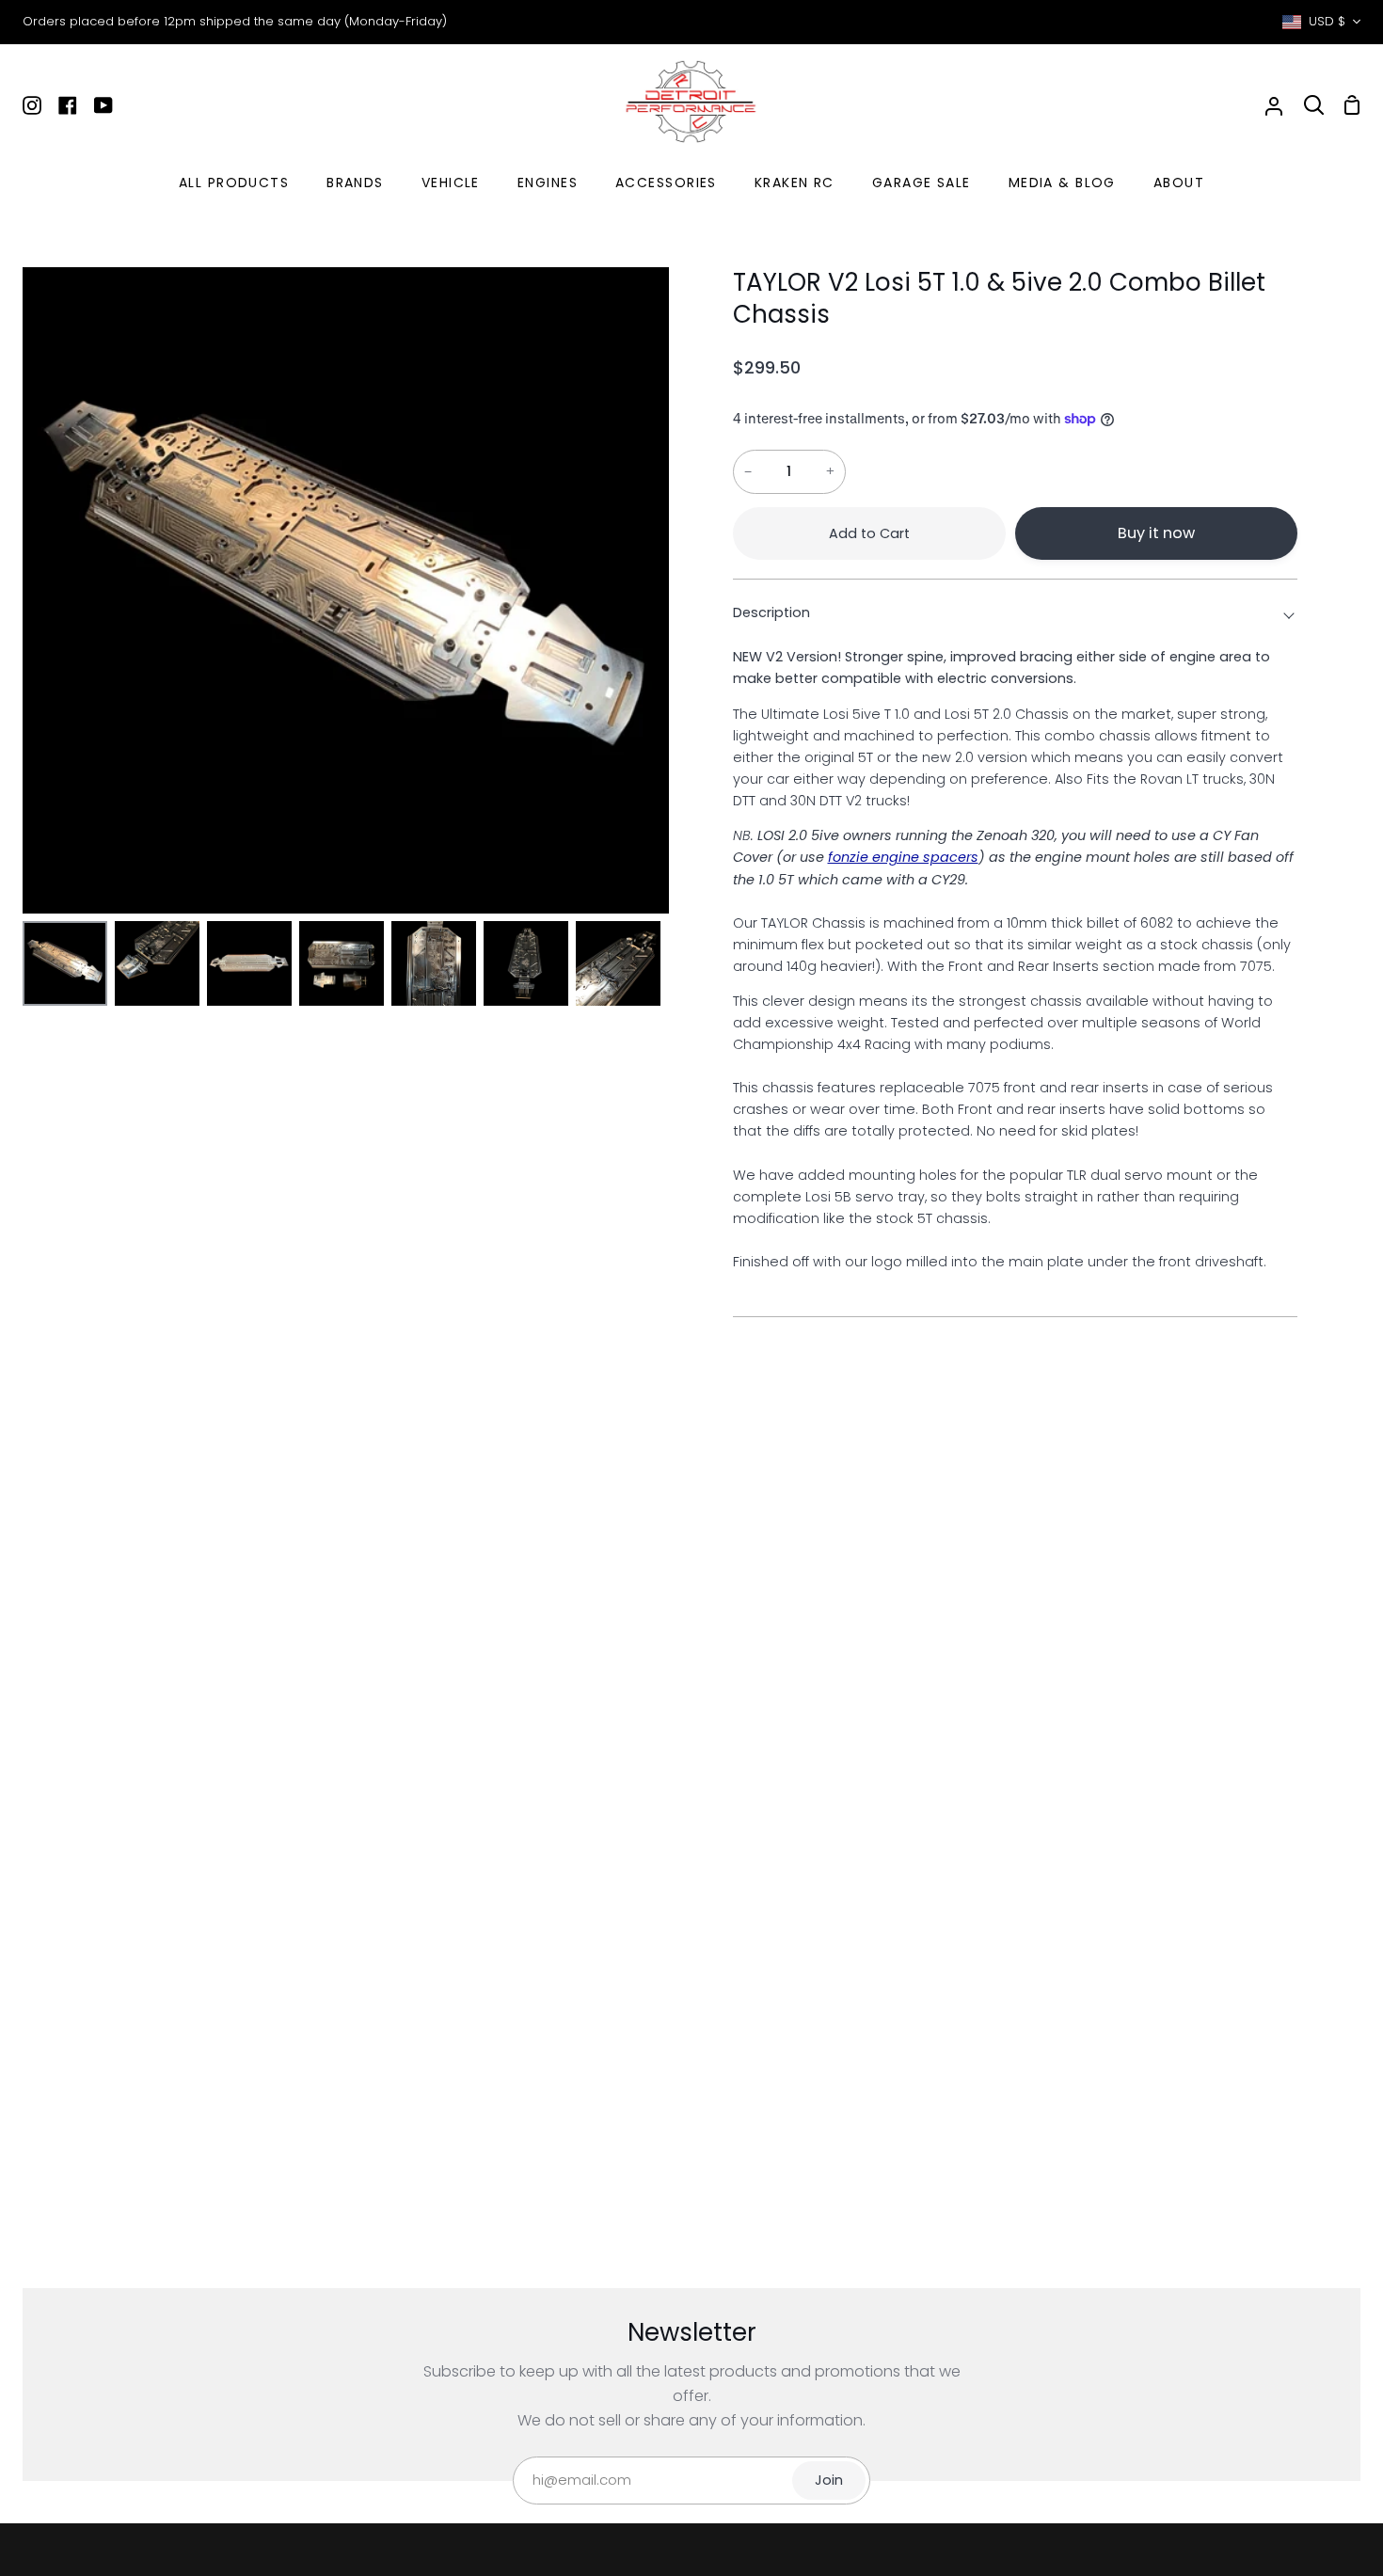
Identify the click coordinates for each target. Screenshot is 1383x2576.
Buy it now (1156, 533)
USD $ (1327, 21)
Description (771, 612)
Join (829, 2480)
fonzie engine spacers (903, 857)
